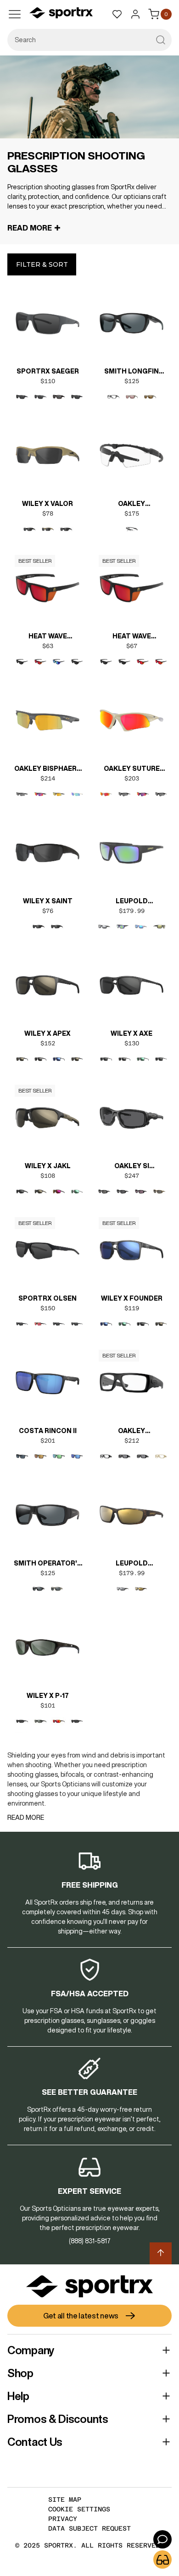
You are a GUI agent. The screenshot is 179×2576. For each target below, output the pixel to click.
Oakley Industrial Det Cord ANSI (132, 1432)
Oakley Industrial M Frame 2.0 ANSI (131, 505)
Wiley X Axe (131, 1033)
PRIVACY (63, 2519)
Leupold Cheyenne (131, 1564)
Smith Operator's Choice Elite (48, 1564)
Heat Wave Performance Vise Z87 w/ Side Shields (48, 637)
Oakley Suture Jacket (132, 769)
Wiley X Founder (132, 1298)
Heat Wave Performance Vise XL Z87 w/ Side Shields (132, 637)
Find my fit (162, 2560)
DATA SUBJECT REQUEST (89, 2528)
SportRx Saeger (48, 371)
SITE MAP (65, 2499)
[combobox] (89, 40)
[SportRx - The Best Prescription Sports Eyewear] (61, 14)
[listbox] (48, 405)
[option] (22, 397)
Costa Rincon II (48, 1431)
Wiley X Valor (48, 504)
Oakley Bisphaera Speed (48, 769)
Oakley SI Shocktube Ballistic (132, 1167)
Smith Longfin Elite (131, 372)
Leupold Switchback (132, 902)
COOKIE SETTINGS (79, 2509)
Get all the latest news (81, 2316)
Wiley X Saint (48, 901)
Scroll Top (161, 2253)
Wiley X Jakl (48, 1166)
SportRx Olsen (48, 1298)
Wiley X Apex (48, 1033)
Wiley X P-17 (48, 1696)
